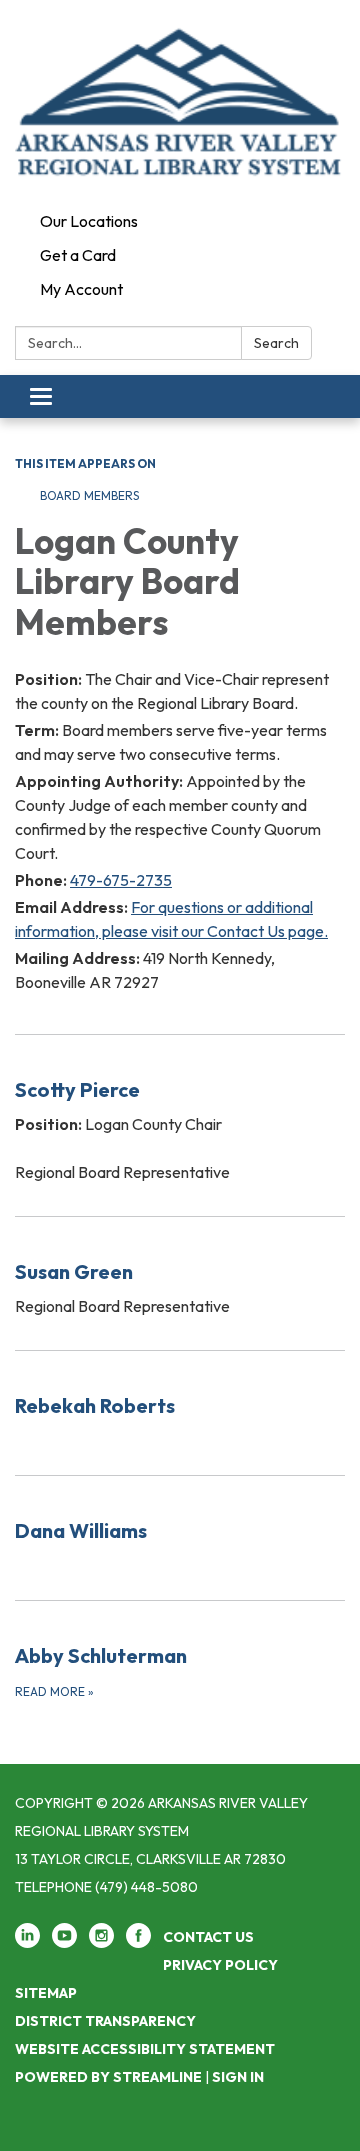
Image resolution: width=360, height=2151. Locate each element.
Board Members (89, 495)
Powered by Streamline (108, 2077)
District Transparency (105, 2021)
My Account (81, 289)
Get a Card (78, 255)
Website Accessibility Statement (145, 2049)
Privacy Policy (220, 1965)
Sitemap (46, 1993)
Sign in (238, 2077)
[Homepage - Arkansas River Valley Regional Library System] (180, 102)
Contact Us (208, 1937)
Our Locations (89, 221)
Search (276, 343)
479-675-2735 (121, 880)
